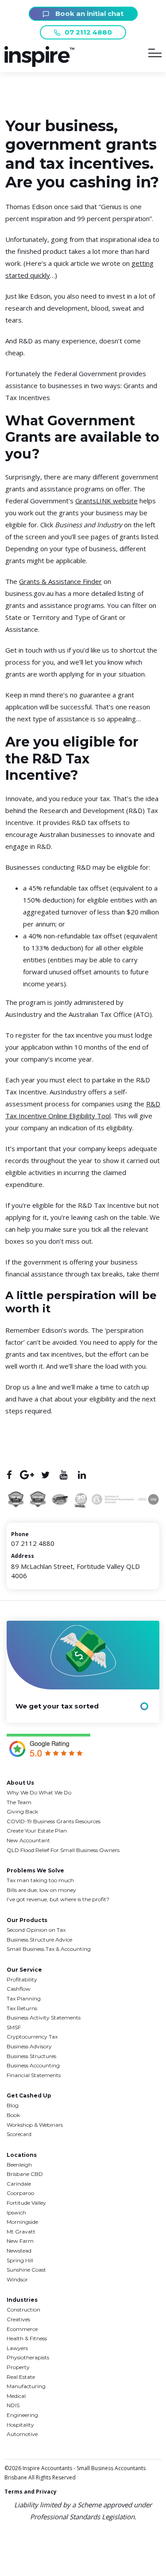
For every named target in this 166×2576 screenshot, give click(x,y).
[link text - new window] (48, 1747)
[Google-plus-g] (27, 1475)
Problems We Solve (35, 1870)
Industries (22, 2300)
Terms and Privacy (31, 2492)
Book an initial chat (89, 14)
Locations (22, 2155)
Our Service (24, 1970)
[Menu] (155, 55)
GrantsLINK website (106, 501)
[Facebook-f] (9, 1475)
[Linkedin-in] (82, 1475)
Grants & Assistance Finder (60, 581)
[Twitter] (45, 1475)
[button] (39, 64)
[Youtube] (64, 1475)
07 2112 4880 (88, 32)
